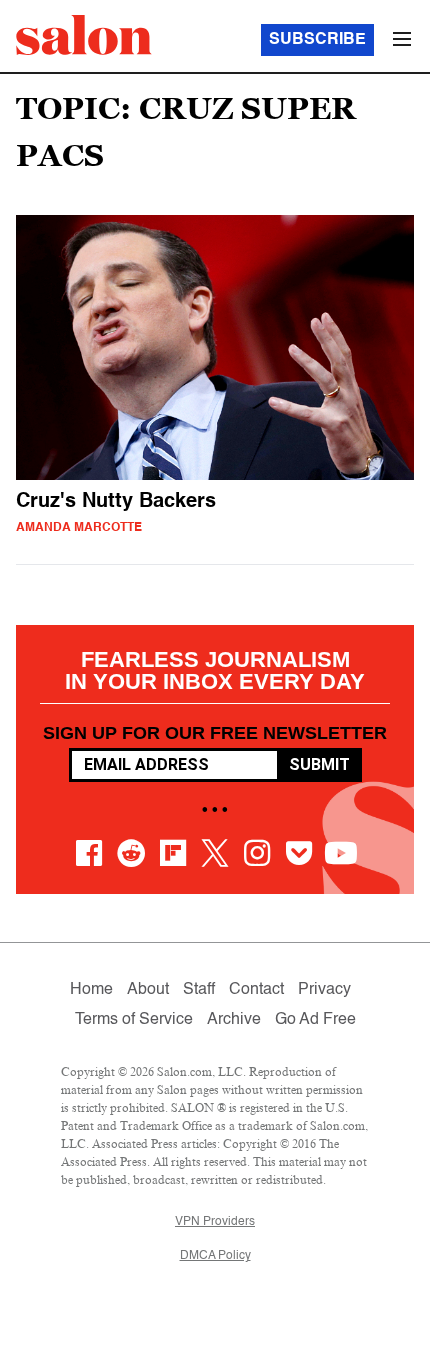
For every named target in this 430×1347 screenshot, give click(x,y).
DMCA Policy (215, 1256)
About (148, 990)
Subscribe (317, 40)
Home (91, 990)
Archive (234, 1020)
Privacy (324, 990)
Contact (256, 990)
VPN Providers (215, 1222)
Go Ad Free (315, 1020)
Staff (199, 990)
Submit (319, 764)
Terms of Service (134, 1020)
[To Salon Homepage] (84, 35)
